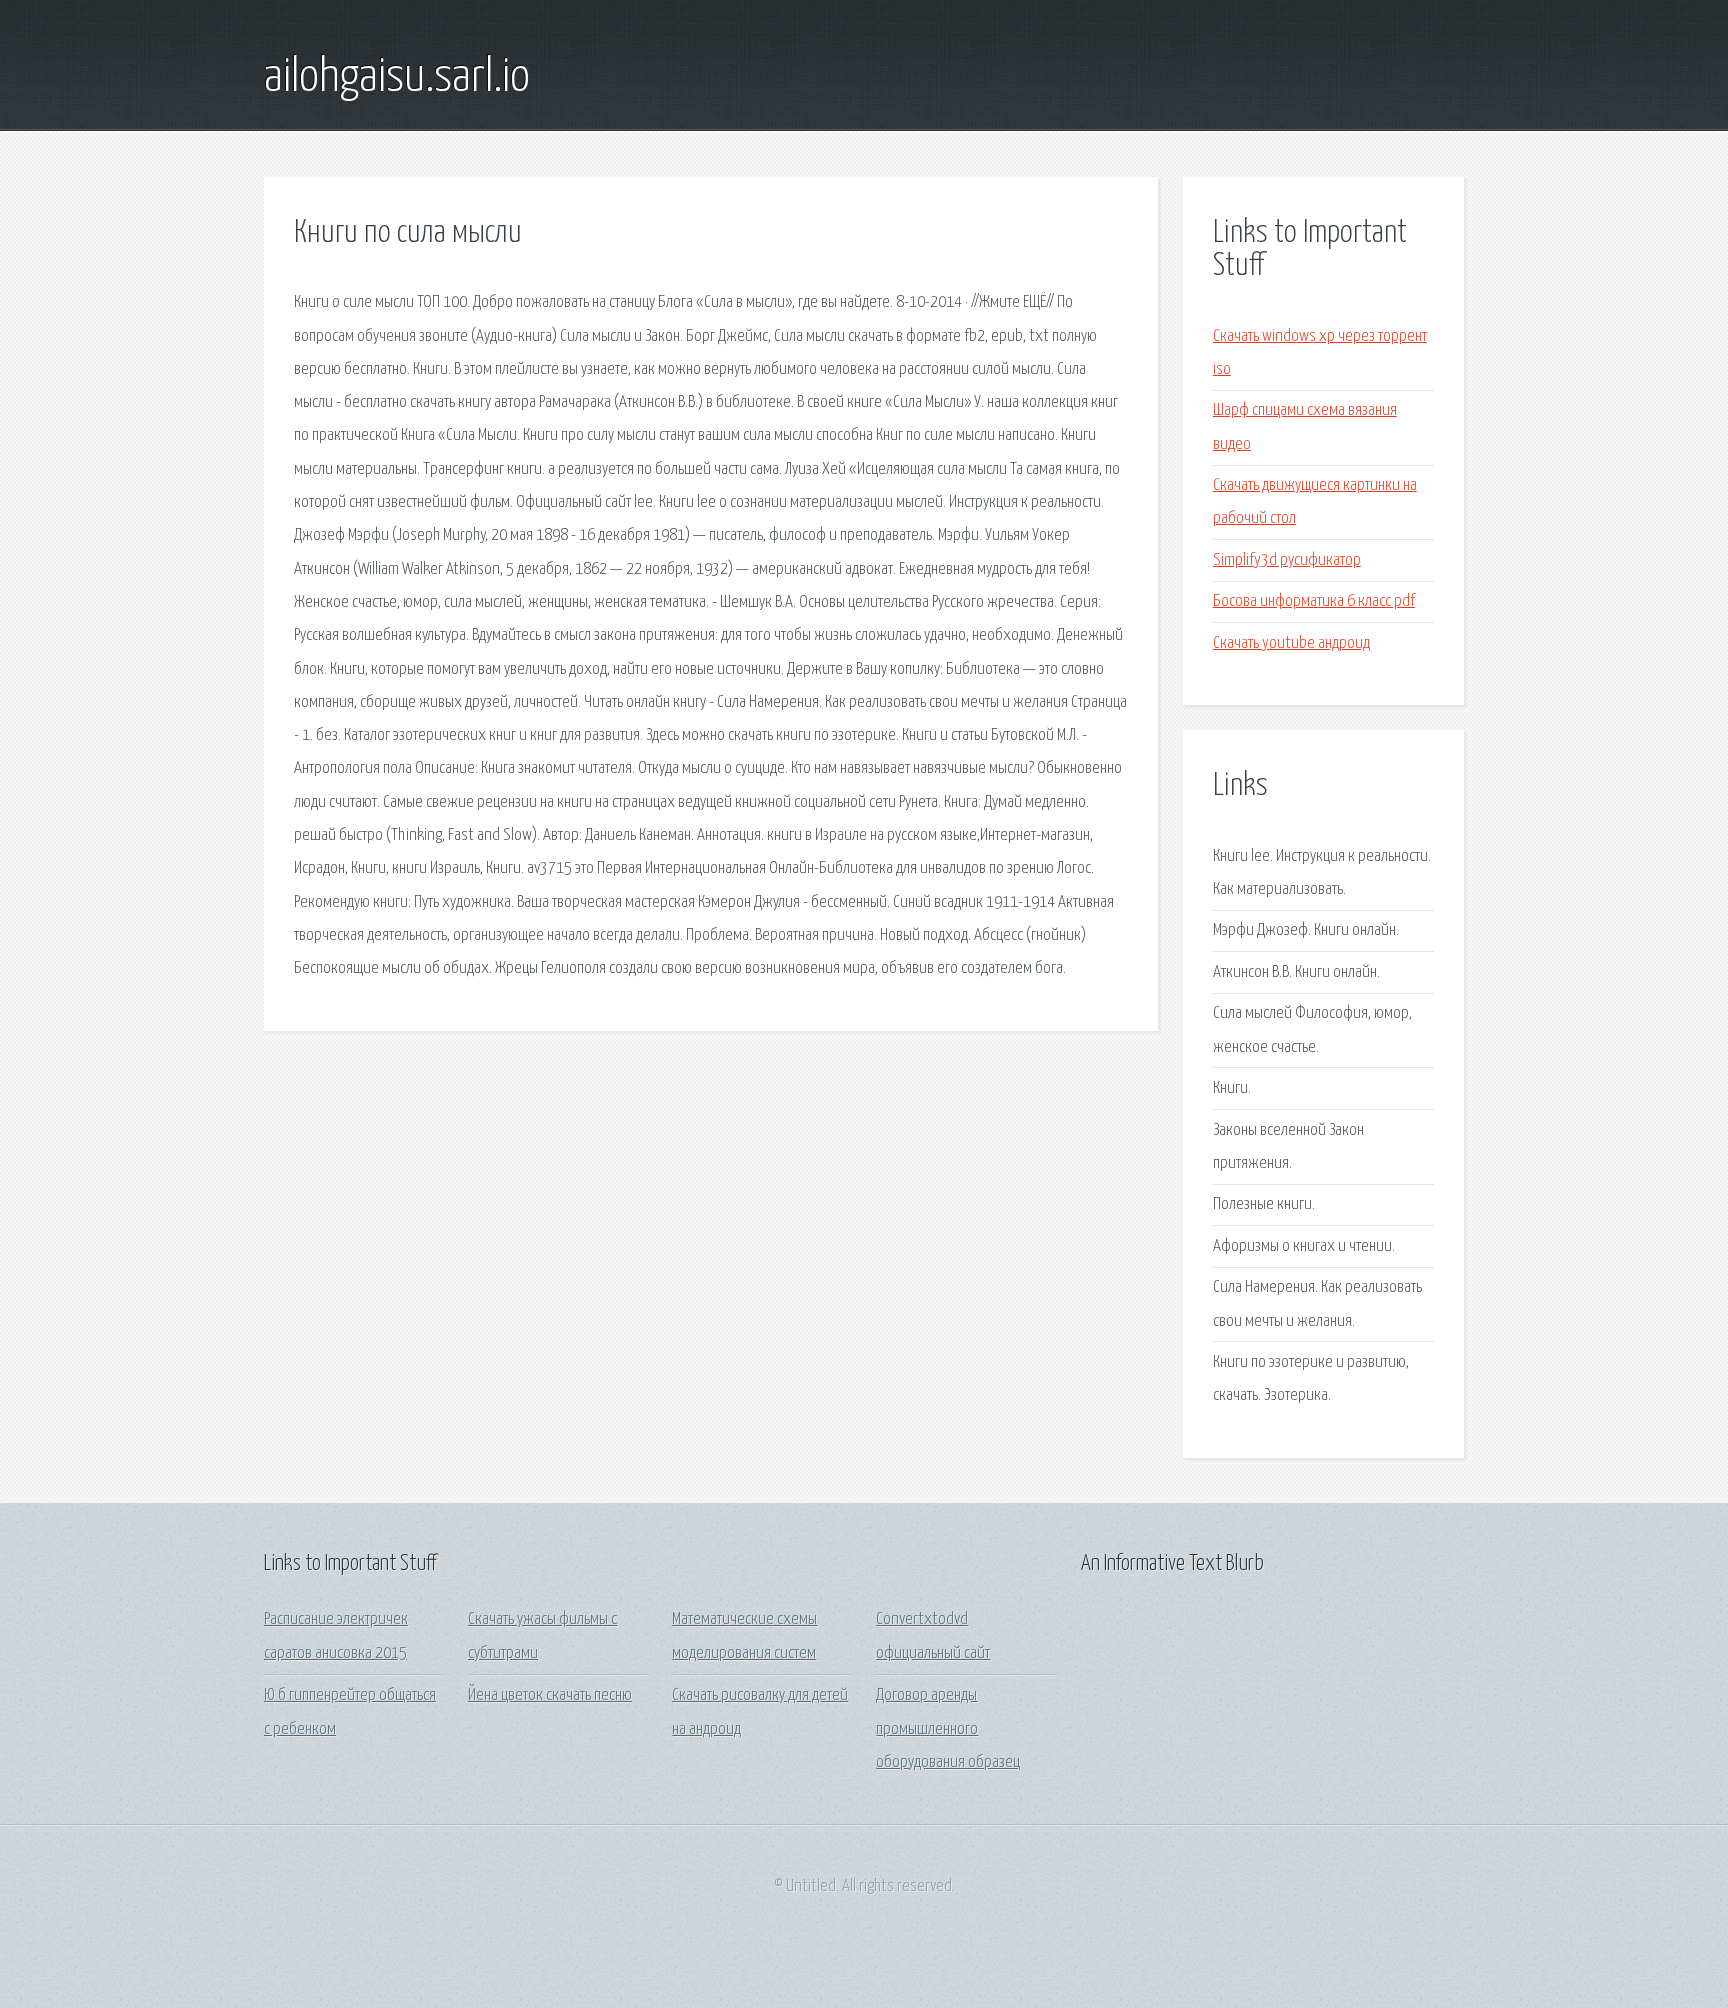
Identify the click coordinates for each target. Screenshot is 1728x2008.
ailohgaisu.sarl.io (397, 78)
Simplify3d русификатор (1287, 560)
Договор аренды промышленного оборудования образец (948, 1729)
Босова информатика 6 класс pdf (1314, 601)
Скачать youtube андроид (1291, 643)
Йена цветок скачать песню (550, 1695)
